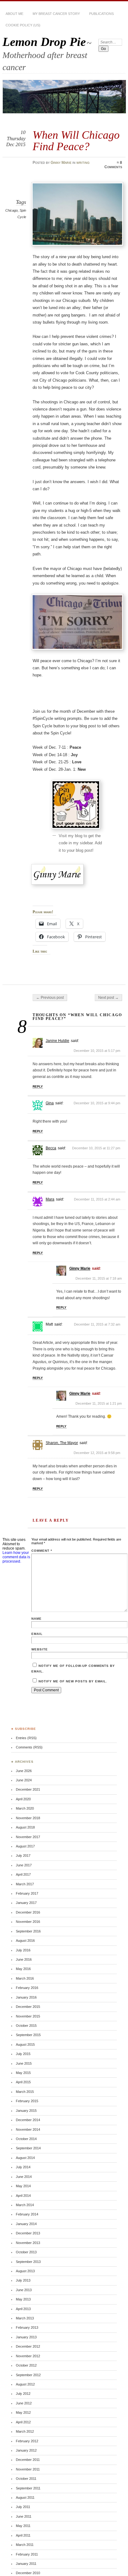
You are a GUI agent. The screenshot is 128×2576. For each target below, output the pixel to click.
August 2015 (25, 2044)
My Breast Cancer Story (56, 14)
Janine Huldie (57, 1041)
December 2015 (28, 2007)
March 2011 (25, 2545)
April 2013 (23, 2309)
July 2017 (23, 1856)
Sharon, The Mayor (62, 1443)
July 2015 (23, 2054)
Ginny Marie (61, 163)
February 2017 (27, 1893)
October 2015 (26, 2026)
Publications (101, 14)
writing (83, 163)
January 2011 (26, 2564)
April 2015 (23, 2082)
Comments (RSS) (29, 1747)
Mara (50, 1199)
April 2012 (23, 2422)
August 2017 (25, 1846)
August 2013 (25, 2271)
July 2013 (23, 2280)
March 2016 (25, 1978)
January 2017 (26, 1903)
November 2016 (28, 1922)
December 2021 (28, 1789)
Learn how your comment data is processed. (16, 1557)
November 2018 (28, 1818)
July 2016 (23, 1950)
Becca (51, 1148)
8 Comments (113, 165)
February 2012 (27, 2441)
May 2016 (23, 1969)
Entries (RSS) (26, 1738)
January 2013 (26, 2337)
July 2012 (23, 2394)
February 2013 (27, 2327)
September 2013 (28, 2262)
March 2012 (25, 2431)
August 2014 (25, 2158)
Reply (38, 1086)
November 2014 (28, 2129)
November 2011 (28, 2469)
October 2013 (26, 2252)
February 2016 (27, 1988)
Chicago (11, 210)
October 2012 (26, 2365)
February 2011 (27, 2554)
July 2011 (23, 2507)
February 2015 (27, 2101)
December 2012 (28, 2346)
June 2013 (24, 2290)
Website (40, 1649)
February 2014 (27, 2214)
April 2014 (23, 2196)
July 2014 (23, 2167)
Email (37, 1634)
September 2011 (28, 2488)
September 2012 (28, 2375)
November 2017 (28, 1837)
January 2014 (26, 2224)
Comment (42, 1551)
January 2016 (26, 1997)
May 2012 (23, 2412)
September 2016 (28, 1931)
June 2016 (24, 1959)
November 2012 (28, 2356)
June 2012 (24, 2403)
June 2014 (24, 2177)
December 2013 (28, 2233)
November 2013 (28, 2243)
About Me (14, 14)
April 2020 (23, 1799)
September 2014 (28, 2148)
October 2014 (26, 2139)
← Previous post (50, 998)
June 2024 (24, 1780)
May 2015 (23, 2073)
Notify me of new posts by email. (73, 1681)
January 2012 (26, 2450)
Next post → (108, 998)
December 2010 (28, 2573)
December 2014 (28, 2120)
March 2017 (25, 1884)
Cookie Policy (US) (23, 25)
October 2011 (26, 2479)
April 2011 (23, 2535)
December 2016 (28, 1912)
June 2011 (24, 2516)
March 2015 (25, 2092)
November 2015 (28, 2016)
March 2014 (25, 2205)
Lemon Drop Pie (44, 42)
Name (37, 1619)
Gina (50, 1103)
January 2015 (26, 2111)
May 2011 (23, 2526)
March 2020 (25, 1808)
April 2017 (23, 1874)
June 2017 (24, 1865)
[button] (77, 214)
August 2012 (25, 2384)
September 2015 (28, 2035)
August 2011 (25, 2497)
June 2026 (24, 1771)
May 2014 (23, 2186)
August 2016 (25, 1941)
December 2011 (28, 2460)
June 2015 (24, 2063)
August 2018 (25, 1827)
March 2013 (25, 2318)
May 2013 (23, 2299)
